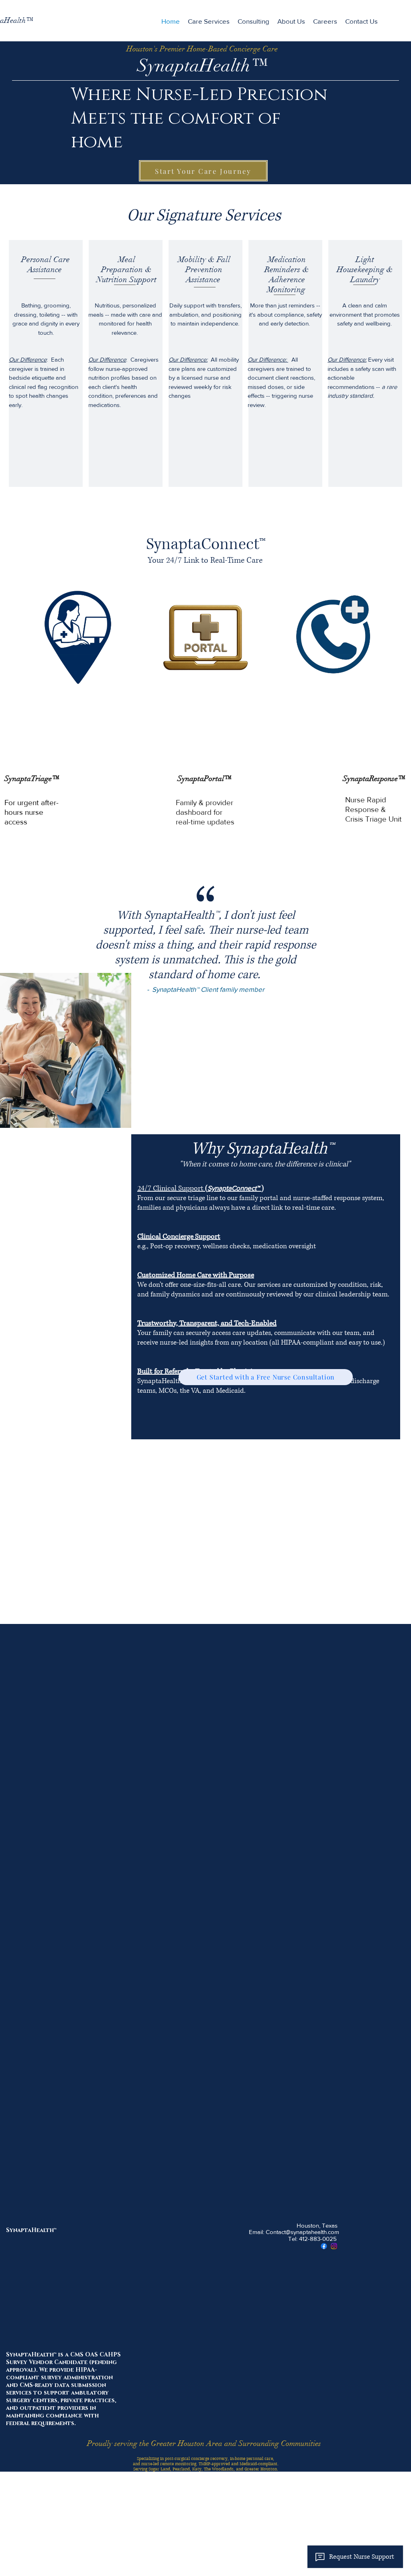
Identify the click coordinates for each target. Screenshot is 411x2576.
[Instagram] (334, 2246)
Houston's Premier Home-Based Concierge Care (202, 49)
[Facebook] (324, 2246)
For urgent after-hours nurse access (32, 812)
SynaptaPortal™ (205, 779)
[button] (325, 21)
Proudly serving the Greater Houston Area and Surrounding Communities (204, 2444)
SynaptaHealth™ (31, 2230)
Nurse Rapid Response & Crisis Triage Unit (373, 809)
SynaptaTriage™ (33, 779)
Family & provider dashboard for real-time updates (205, 812)
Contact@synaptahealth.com (302, 2232)
